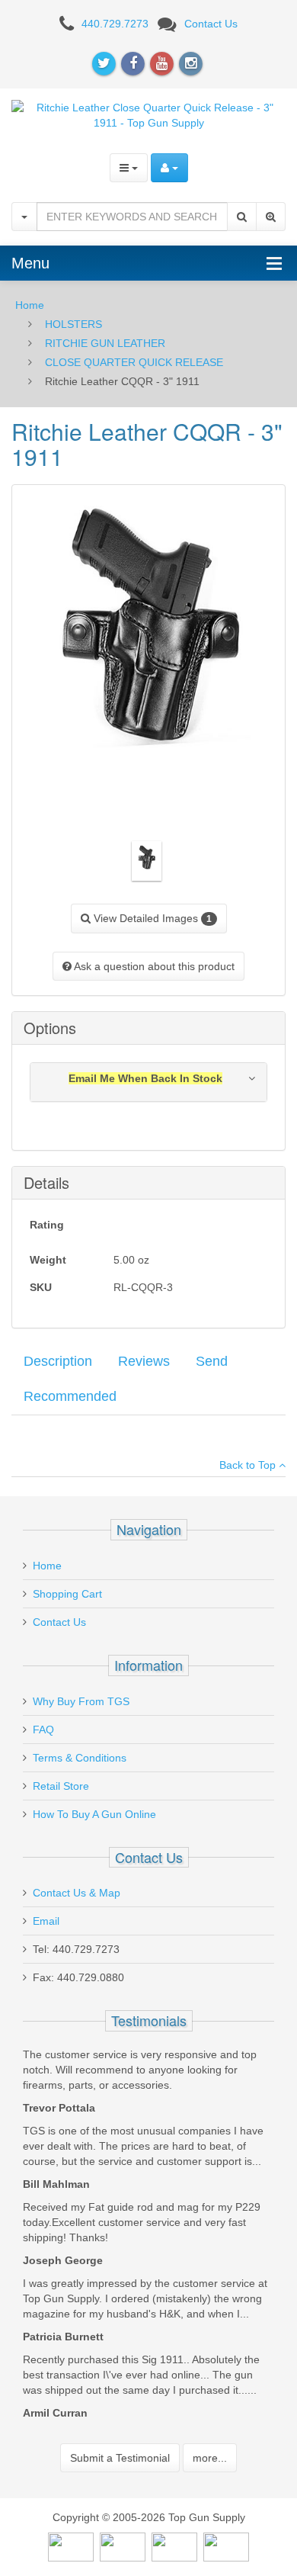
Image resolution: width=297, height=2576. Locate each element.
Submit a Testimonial (120, 2458)
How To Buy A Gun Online (94, 1814)
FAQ (43, 1730)
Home (30, 305)
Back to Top (249, 1465)
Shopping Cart (67, 1594)
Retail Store (61, 1786)
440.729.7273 (115, 24)
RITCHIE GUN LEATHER (105, 343)
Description (58, 1361)
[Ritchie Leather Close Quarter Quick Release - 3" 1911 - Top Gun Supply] (148, 114)
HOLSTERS (73, 324)
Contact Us (211, 24)
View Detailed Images (151, 918)
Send (212, 1361)
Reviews (144, 1361)
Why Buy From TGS (81, 1701)
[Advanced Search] (271, 217)
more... (210, 2458)
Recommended (70, 1396)
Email (46, 1921)
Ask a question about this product (153, 966)
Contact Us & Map (77, 1893)
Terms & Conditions (80, 1758)
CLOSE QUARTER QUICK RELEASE (134, 362)
